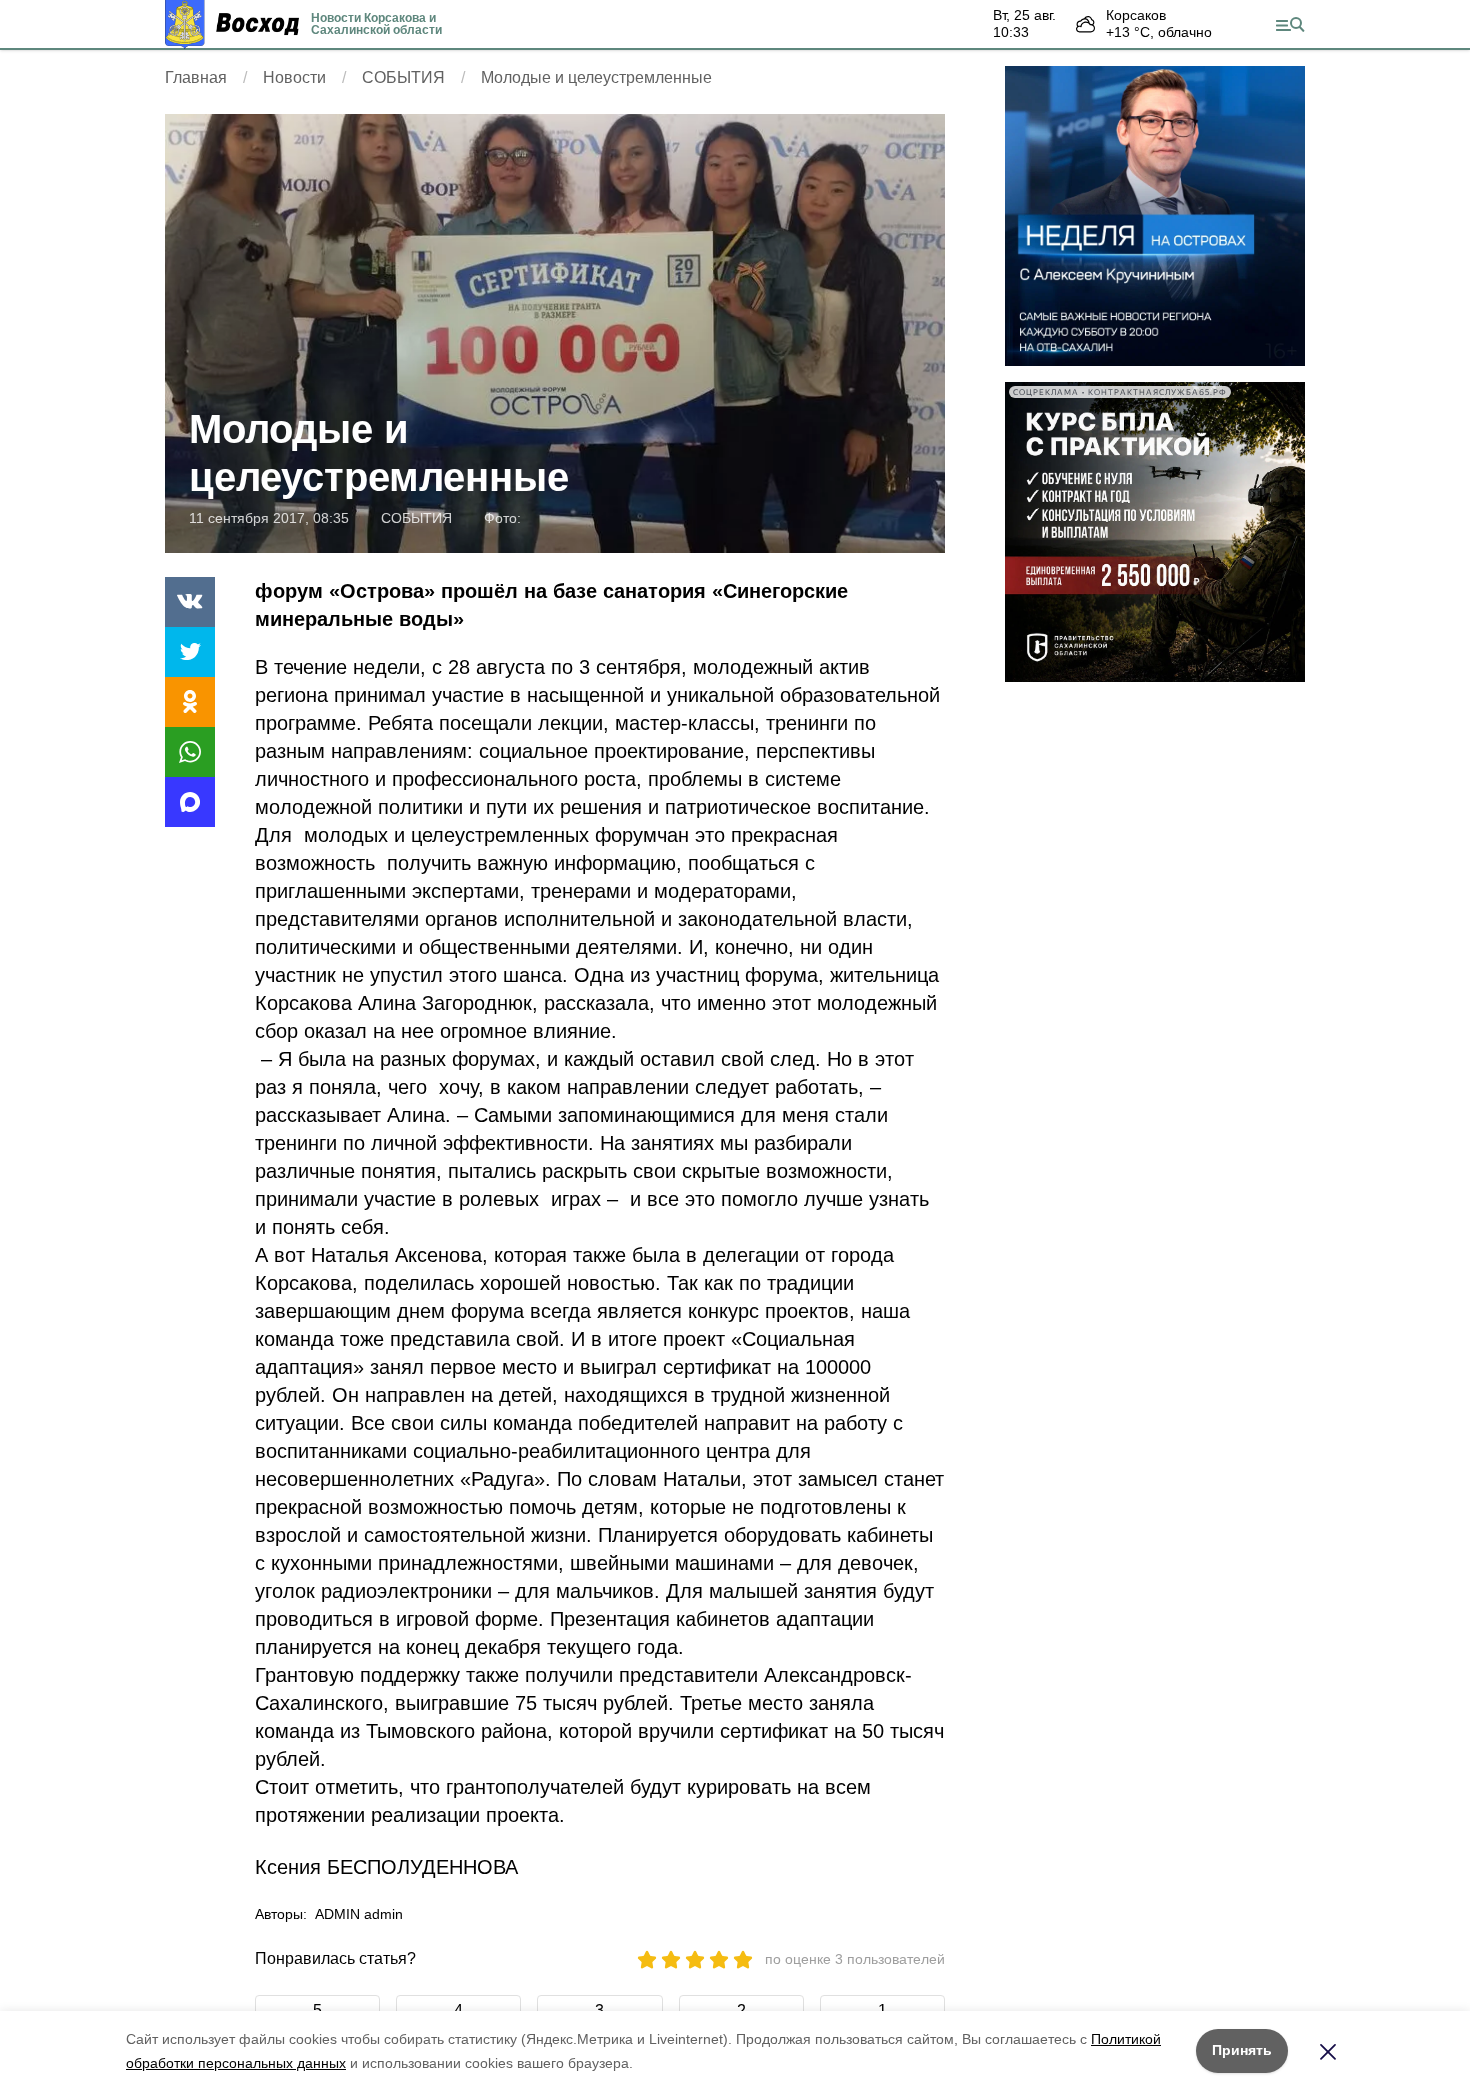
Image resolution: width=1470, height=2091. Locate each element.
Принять (1242, 2050)
